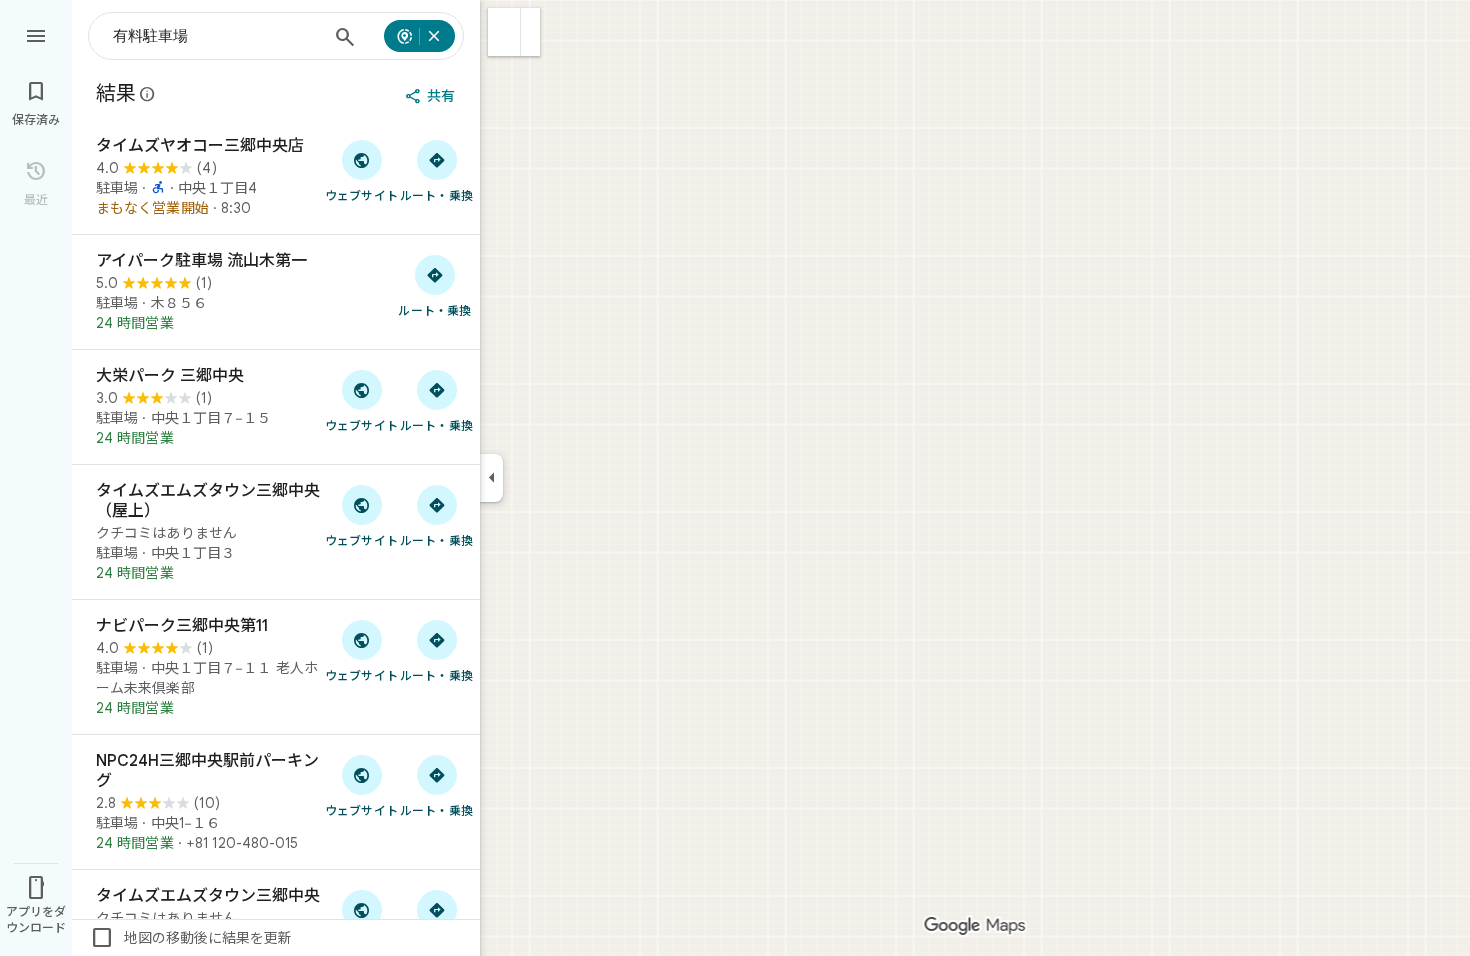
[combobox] (216, 36)
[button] (504, 32)
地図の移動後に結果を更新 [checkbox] (191, 938)
